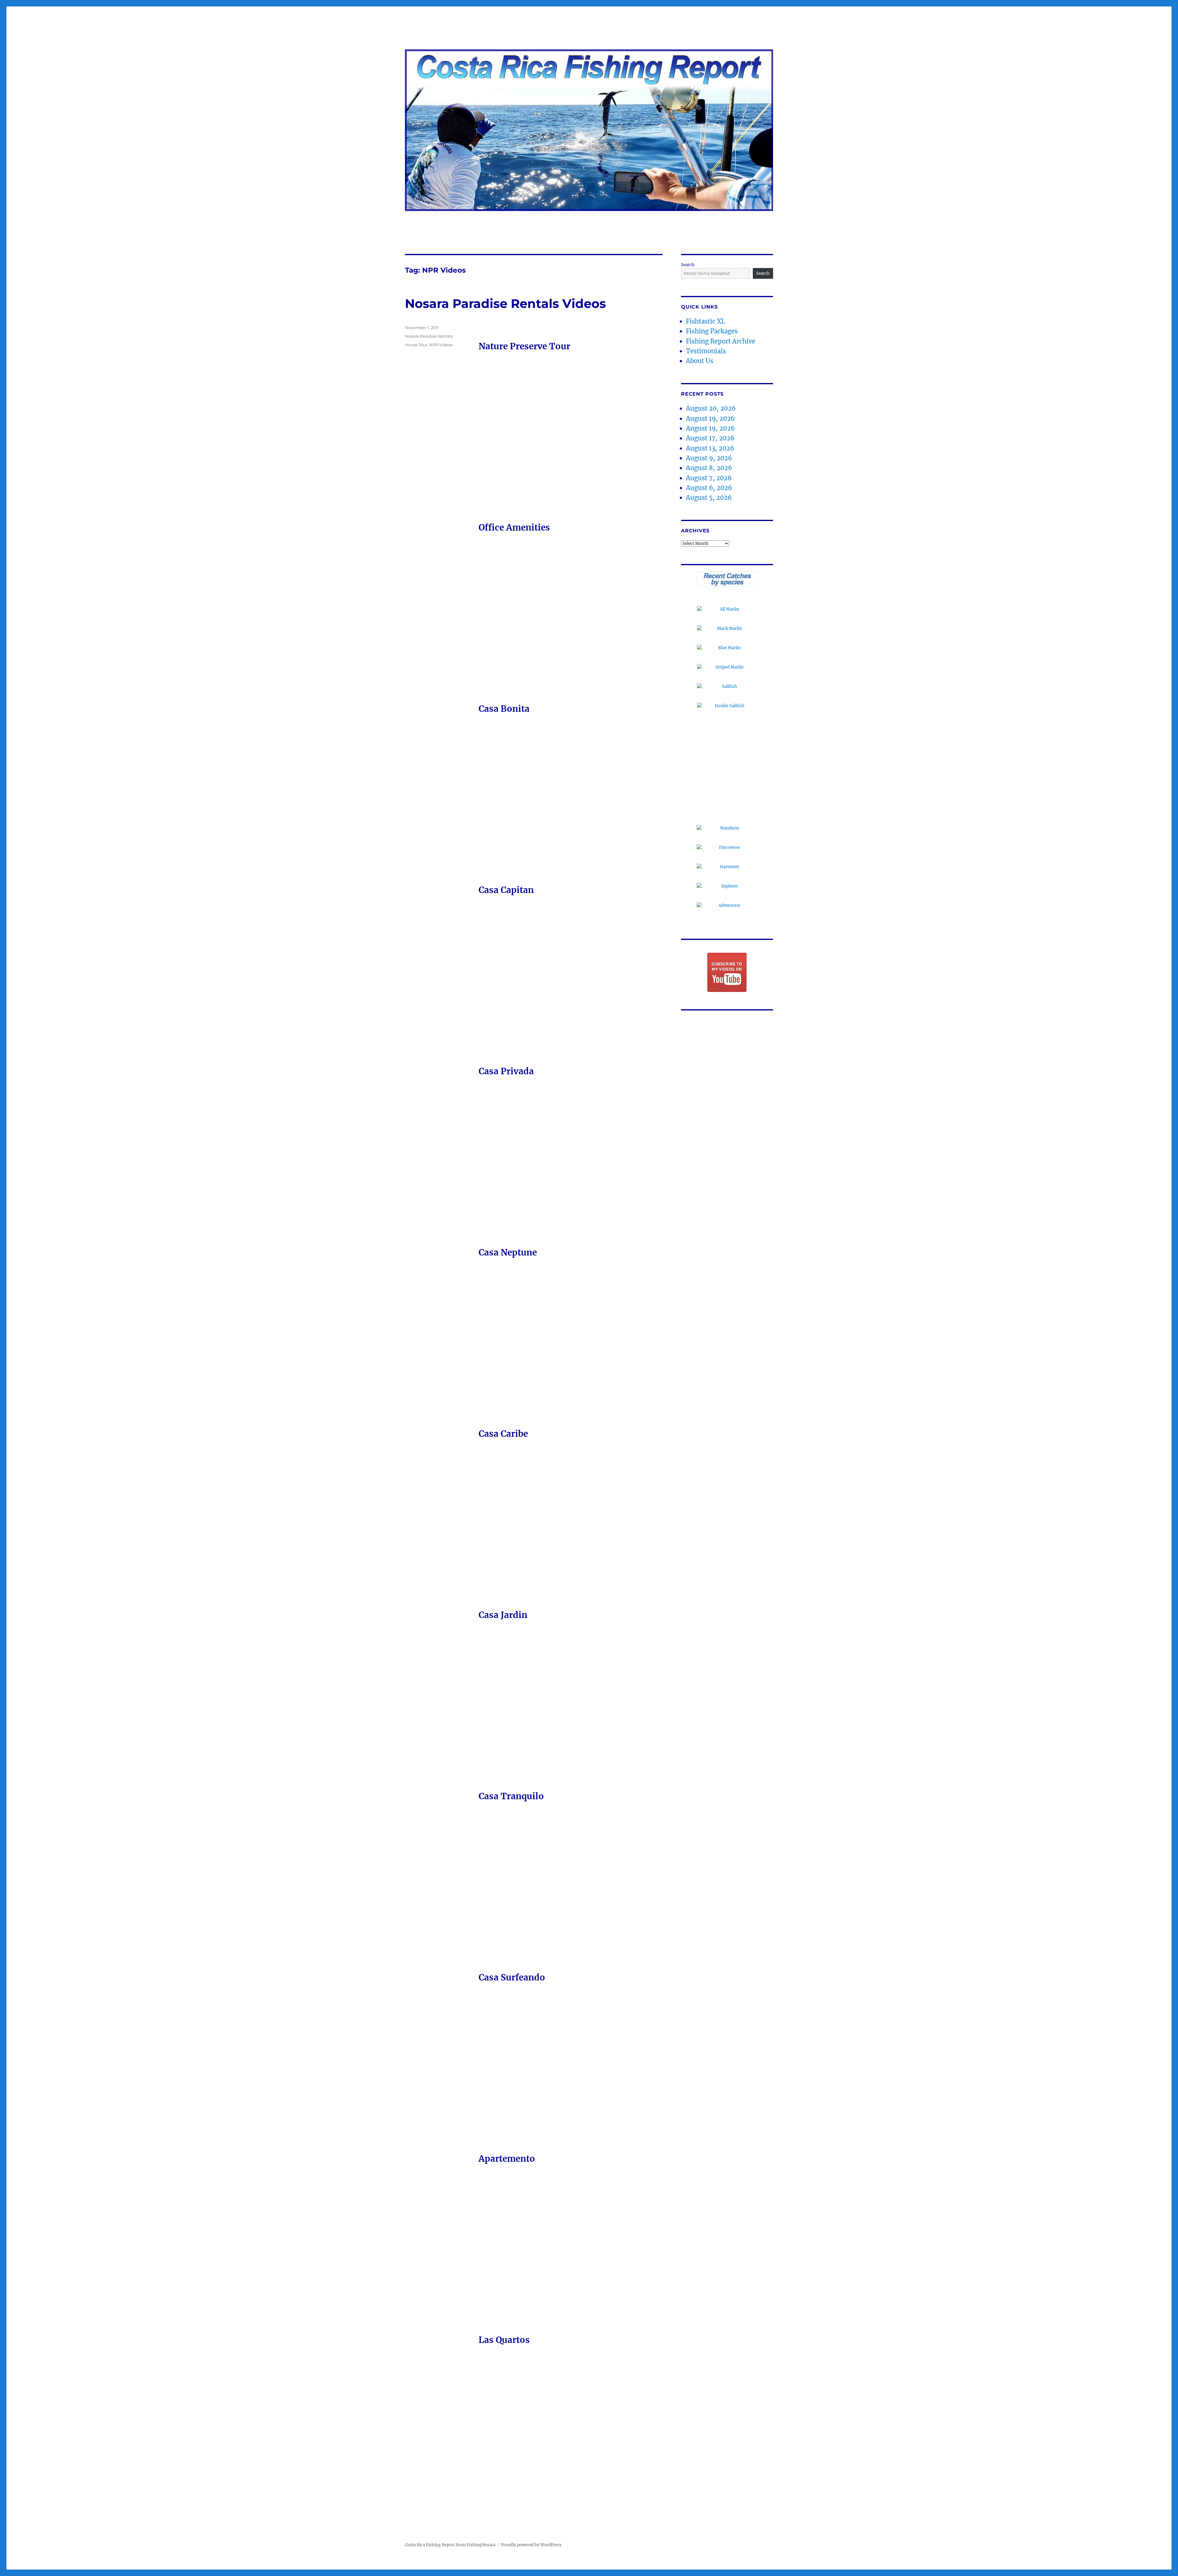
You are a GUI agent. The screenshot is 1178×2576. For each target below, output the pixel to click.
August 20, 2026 (711, 408)
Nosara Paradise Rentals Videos (505, 303)
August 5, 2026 (709, 498)
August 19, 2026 (710, 418)
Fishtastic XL (706, 321)
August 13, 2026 (710, 448)
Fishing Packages (712, 331)
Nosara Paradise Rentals (429, 336)
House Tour (416, 345)
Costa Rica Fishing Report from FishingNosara (450, 2545)
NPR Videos (441, 345)
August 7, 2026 (709, 478)
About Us (700, 361)
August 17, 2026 (710, 438)
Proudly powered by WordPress (531, 2545)
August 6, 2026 (709, 488)
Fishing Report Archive (721, 341)
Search (688, 265)
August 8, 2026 (709, 468)
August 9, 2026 (709, 458)
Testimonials (706, 351)
